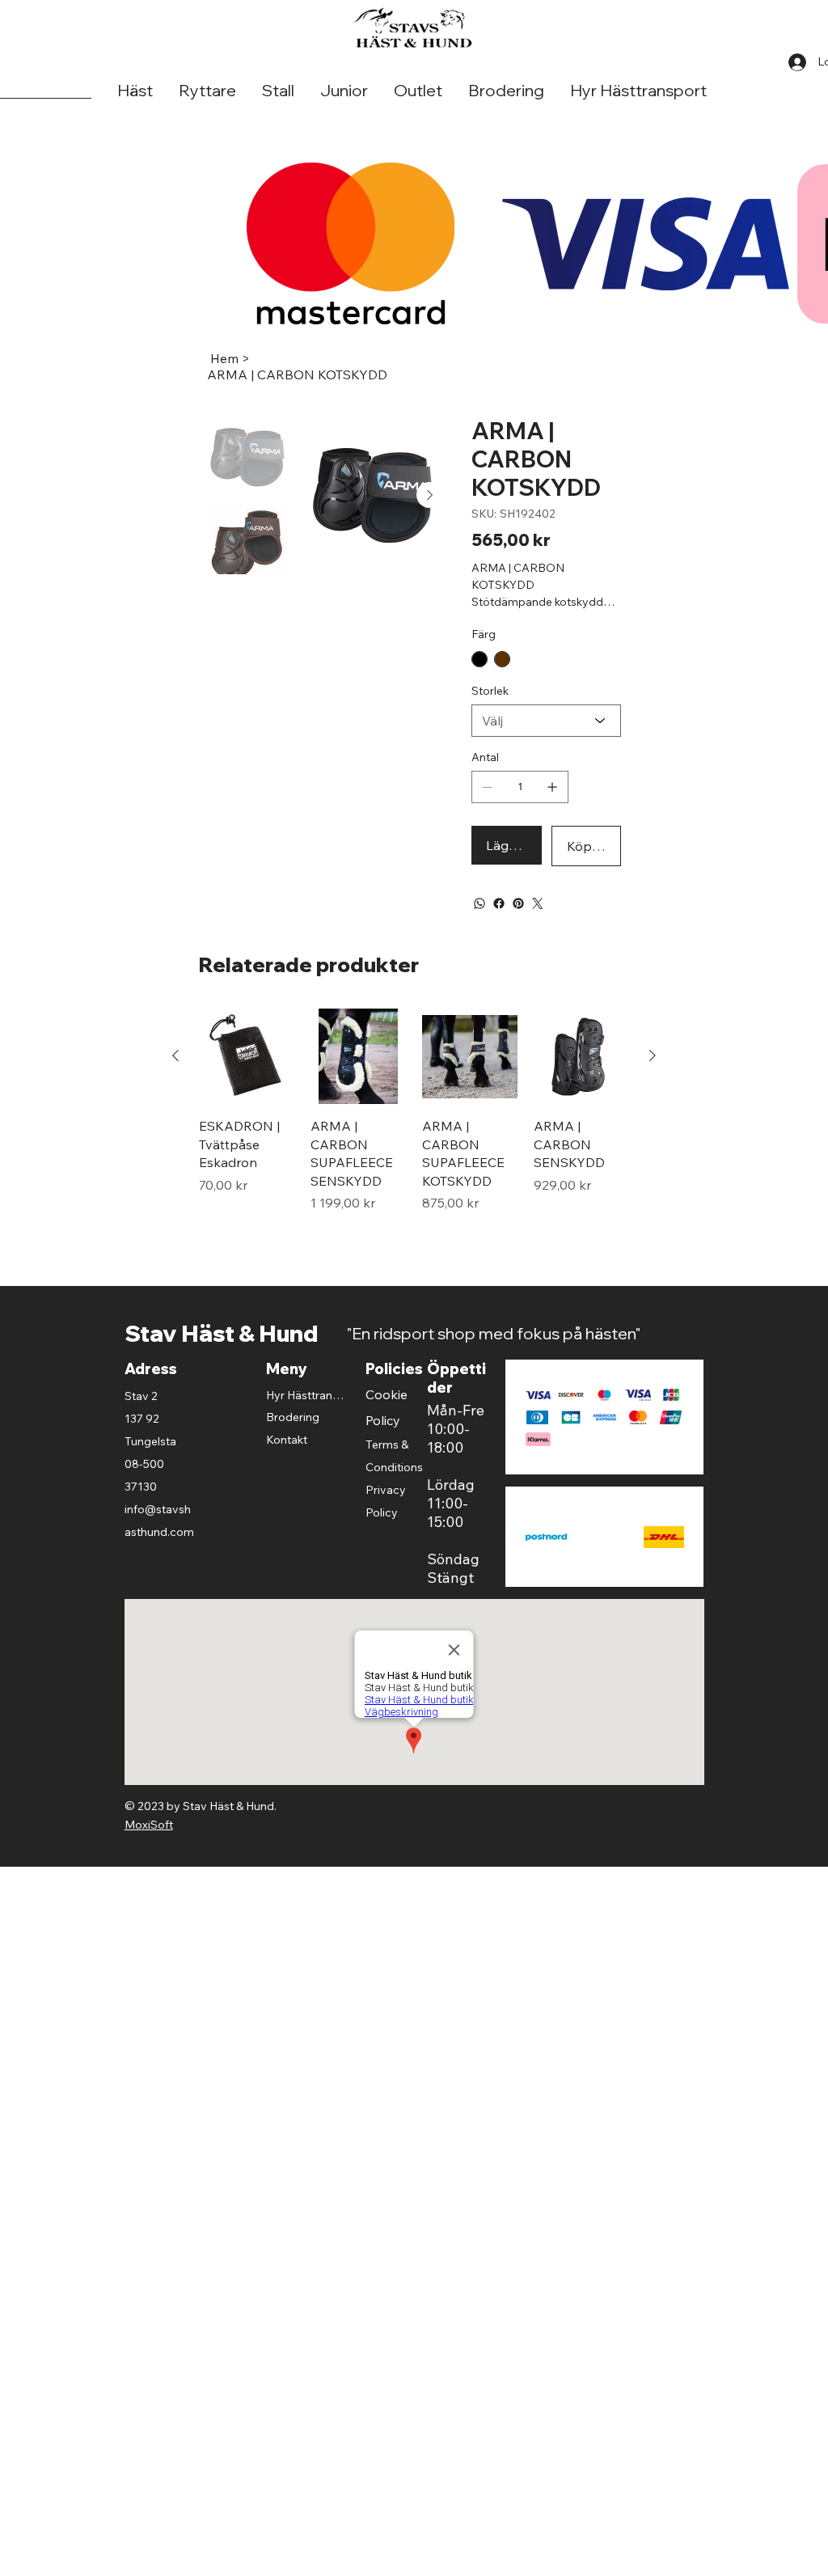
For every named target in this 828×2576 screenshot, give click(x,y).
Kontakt (287, 1466)
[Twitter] (538, 929)
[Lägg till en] (552, 813)
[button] (135, 91)
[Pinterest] (518, 929)
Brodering (293, 1443)
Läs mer (495, 628)
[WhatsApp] (479, 929)
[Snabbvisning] (247, 1082)
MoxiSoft (149, 1851)
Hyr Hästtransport (306, 1421)
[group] (414, 1145)
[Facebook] (499, 929)
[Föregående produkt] (175, 1081)
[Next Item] (429, 495)
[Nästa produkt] (653, 1081)
